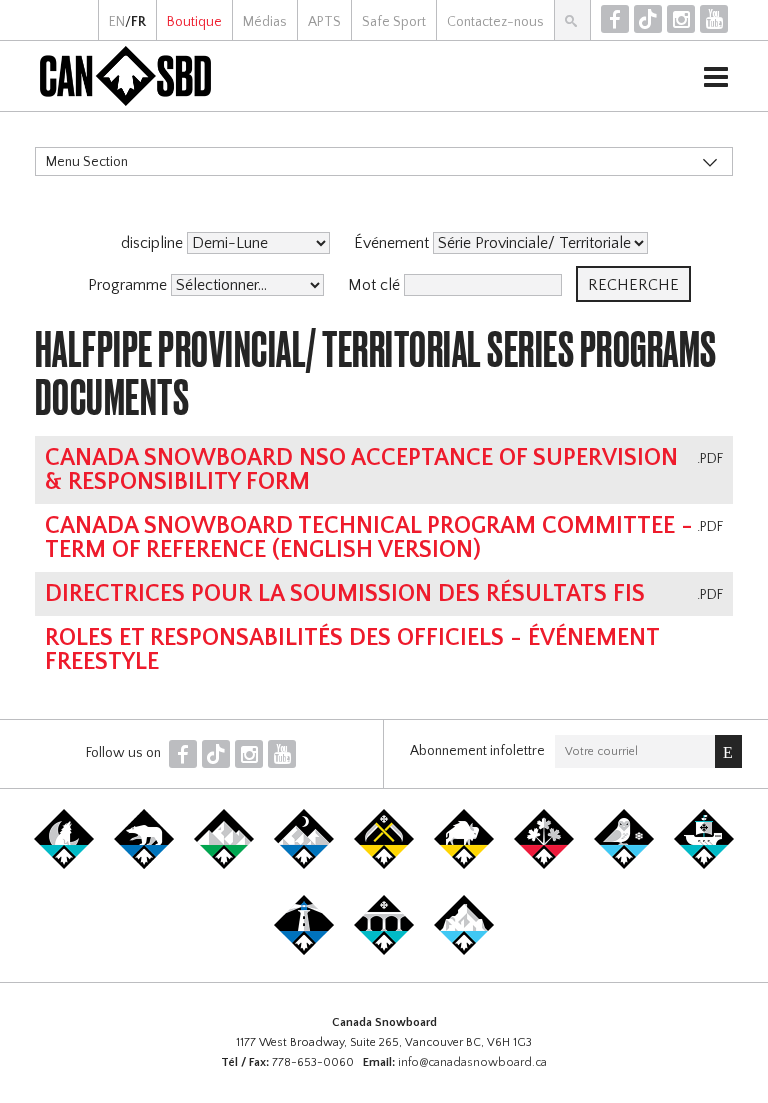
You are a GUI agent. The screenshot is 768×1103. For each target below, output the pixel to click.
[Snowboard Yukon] (64, 865)
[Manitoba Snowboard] (464, 865)
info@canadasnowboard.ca (472, 1062)
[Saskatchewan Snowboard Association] (384, 865)
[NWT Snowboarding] (144, 865)
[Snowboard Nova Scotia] (304, 951)
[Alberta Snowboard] (304, 865)
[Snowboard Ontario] (544, 865)
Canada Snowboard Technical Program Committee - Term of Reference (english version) (369, 538)
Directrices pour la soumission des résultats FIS (345, 594)
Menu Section (87, 162)
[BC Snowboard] (224, 865)
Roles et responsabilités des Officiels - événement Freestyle (352, 650)
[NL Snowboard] (464, 951)
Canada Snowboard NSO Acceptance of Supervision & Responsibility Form (361, 470)
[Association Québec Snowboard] (624, 865)
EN (117, 22)
